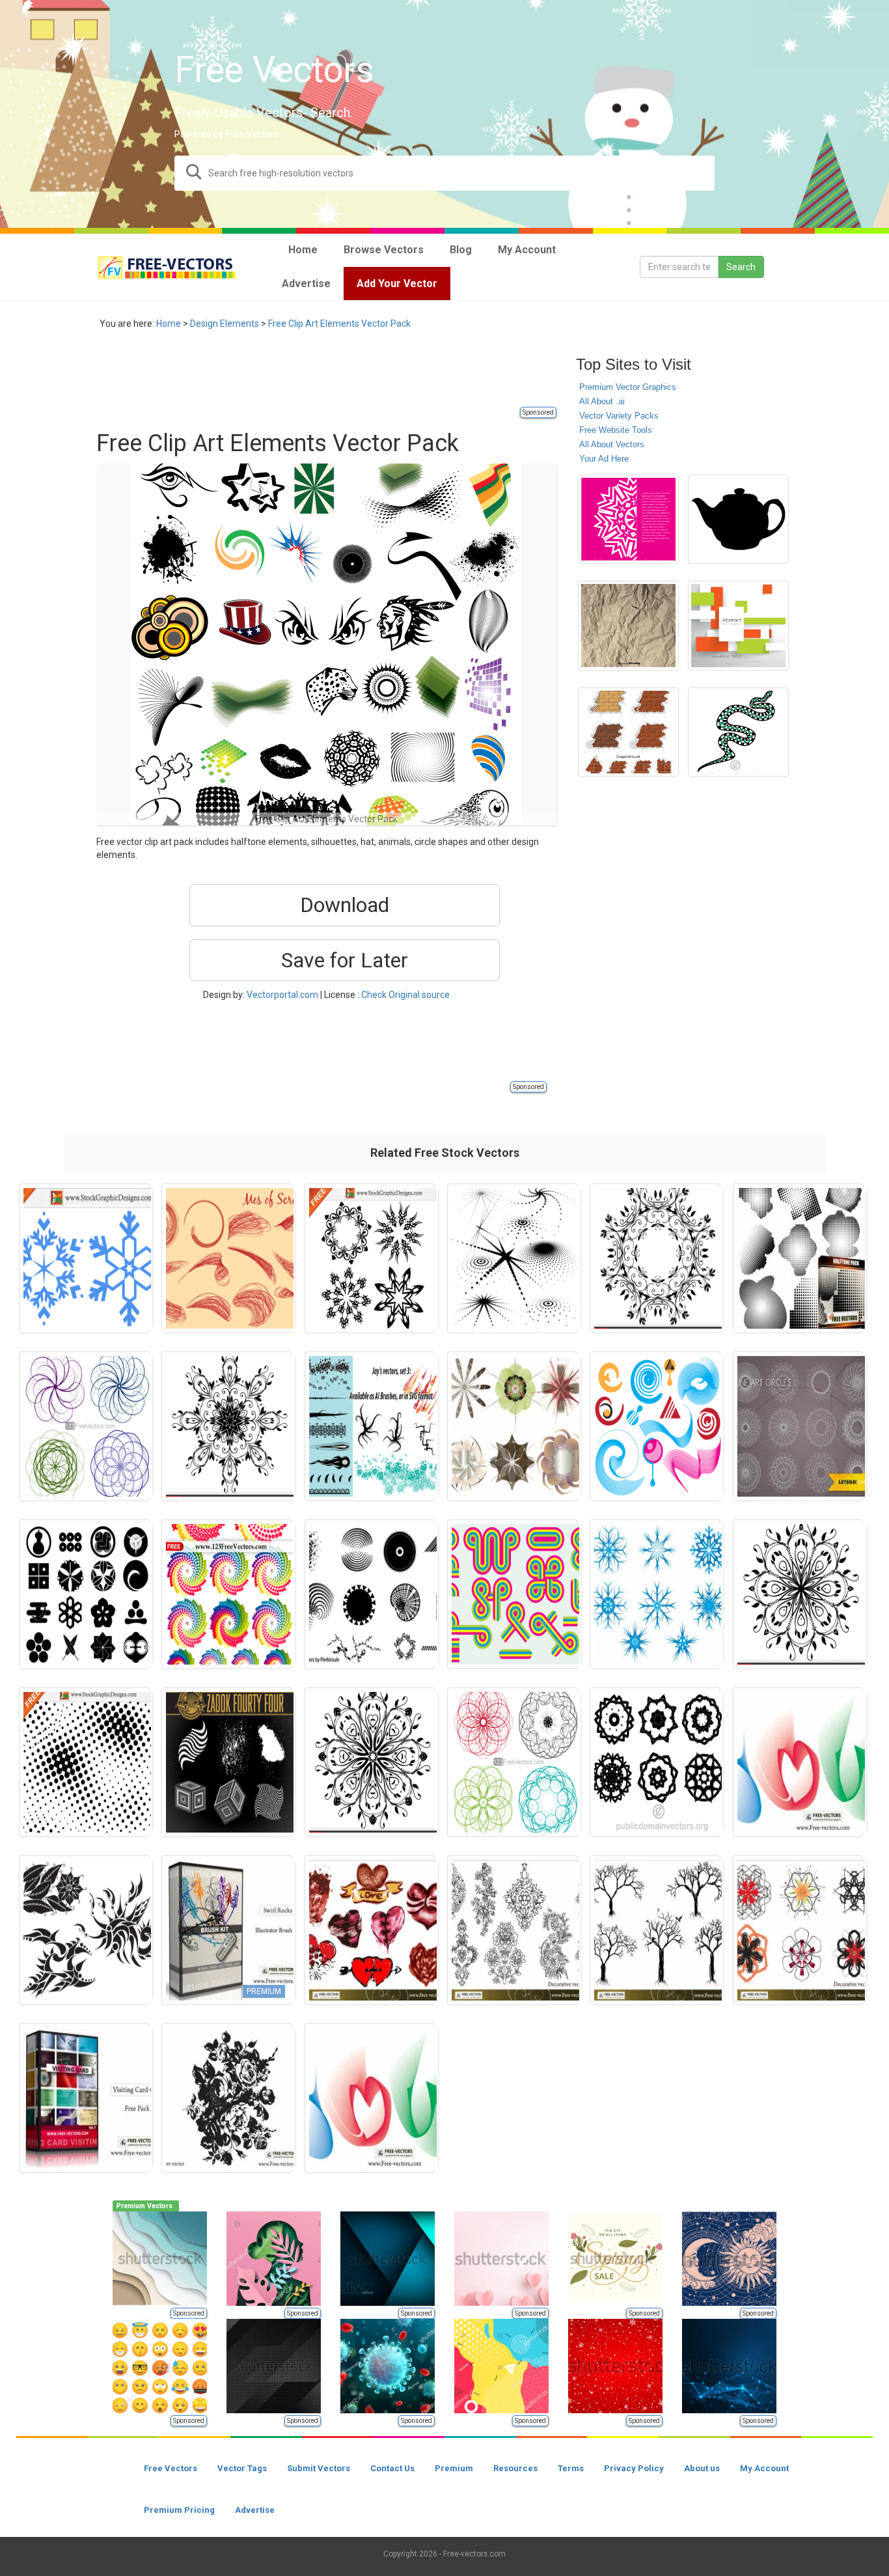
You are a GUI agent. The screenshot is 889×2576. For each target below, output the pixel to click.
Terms (571, 2468)
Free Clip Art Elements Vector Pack (339, 324)
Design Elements (225, 324)
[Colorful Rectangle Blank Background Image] (738, 626)
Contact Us (392, 2468)
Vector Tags (242, 2468)
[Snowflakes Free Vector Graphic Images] (84, 1258)
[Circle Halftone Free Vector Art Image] (84, 1762)
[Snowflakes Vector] (655, 1594)
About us (702, 2468)
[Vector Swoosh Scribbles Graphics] (227, 1258)
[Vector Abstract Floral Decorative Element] (655, 1258)
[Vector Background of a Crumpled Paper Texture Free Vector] (628, 626)
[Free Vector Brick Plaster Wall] (628, 732)
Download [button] (345, 905)
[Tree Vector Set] (655, 1930)
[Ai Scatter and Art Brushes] (370, 1426)
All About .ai (602, 401)
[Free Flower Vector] (227, 2098)
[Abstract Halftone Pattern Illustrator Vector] (513, 1258)
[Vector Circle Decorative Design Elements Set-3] (513, 1762)
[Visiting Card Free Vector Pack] (84, 2098)
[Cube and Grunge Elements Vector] (227, 1762)
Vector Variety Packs (619, 416)
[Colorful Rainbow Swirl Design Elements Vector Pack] (227, 1594)
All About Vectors (612, 444)
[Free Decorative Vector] (513, 1930)
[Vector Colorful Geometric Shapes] (513, 1426)
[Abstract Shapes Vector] (370, 1594)
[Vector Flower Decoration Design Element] (227, 1426)
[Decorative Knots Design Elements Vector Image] (655, 1762)
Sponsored (538, 412)
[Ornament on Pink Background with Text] (628, 519)
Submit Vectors (319, 2468)
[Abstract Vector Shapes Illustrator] (655, 1426)
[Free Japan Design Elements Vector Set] (84, 1594)
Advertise (255, 2510)
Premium (454, 2468)
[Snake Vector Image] (738, 732)
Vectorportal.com (282, 995)
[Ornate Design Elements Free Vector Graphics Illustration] (370, 1258)
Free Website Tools (616, 430)
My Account (764, 2468)
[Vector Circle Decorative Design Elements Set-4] (84, 1426)
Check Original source (405, 995)
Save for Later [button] (345, 960)
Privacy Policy (634, 2468)
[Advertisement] (333, 376)
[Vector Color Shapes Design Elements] (513, 1594)
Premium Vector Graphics (628, 387)
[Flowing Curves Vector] (798, 1762)
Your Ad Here (604, 459)
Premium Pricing (179, 2510)
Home (169, 324)
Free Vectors (171, 2468)
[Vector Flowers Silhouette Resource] (84, 1930)
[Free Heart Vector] (370, 1930)
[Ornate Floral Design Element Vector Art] (798, 1594)
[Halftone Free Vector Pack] (798, 1258)
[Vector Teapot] (738, 519)
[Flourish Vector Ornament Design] (370, 1762)
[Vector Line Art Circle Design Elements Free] (798, 1426)
